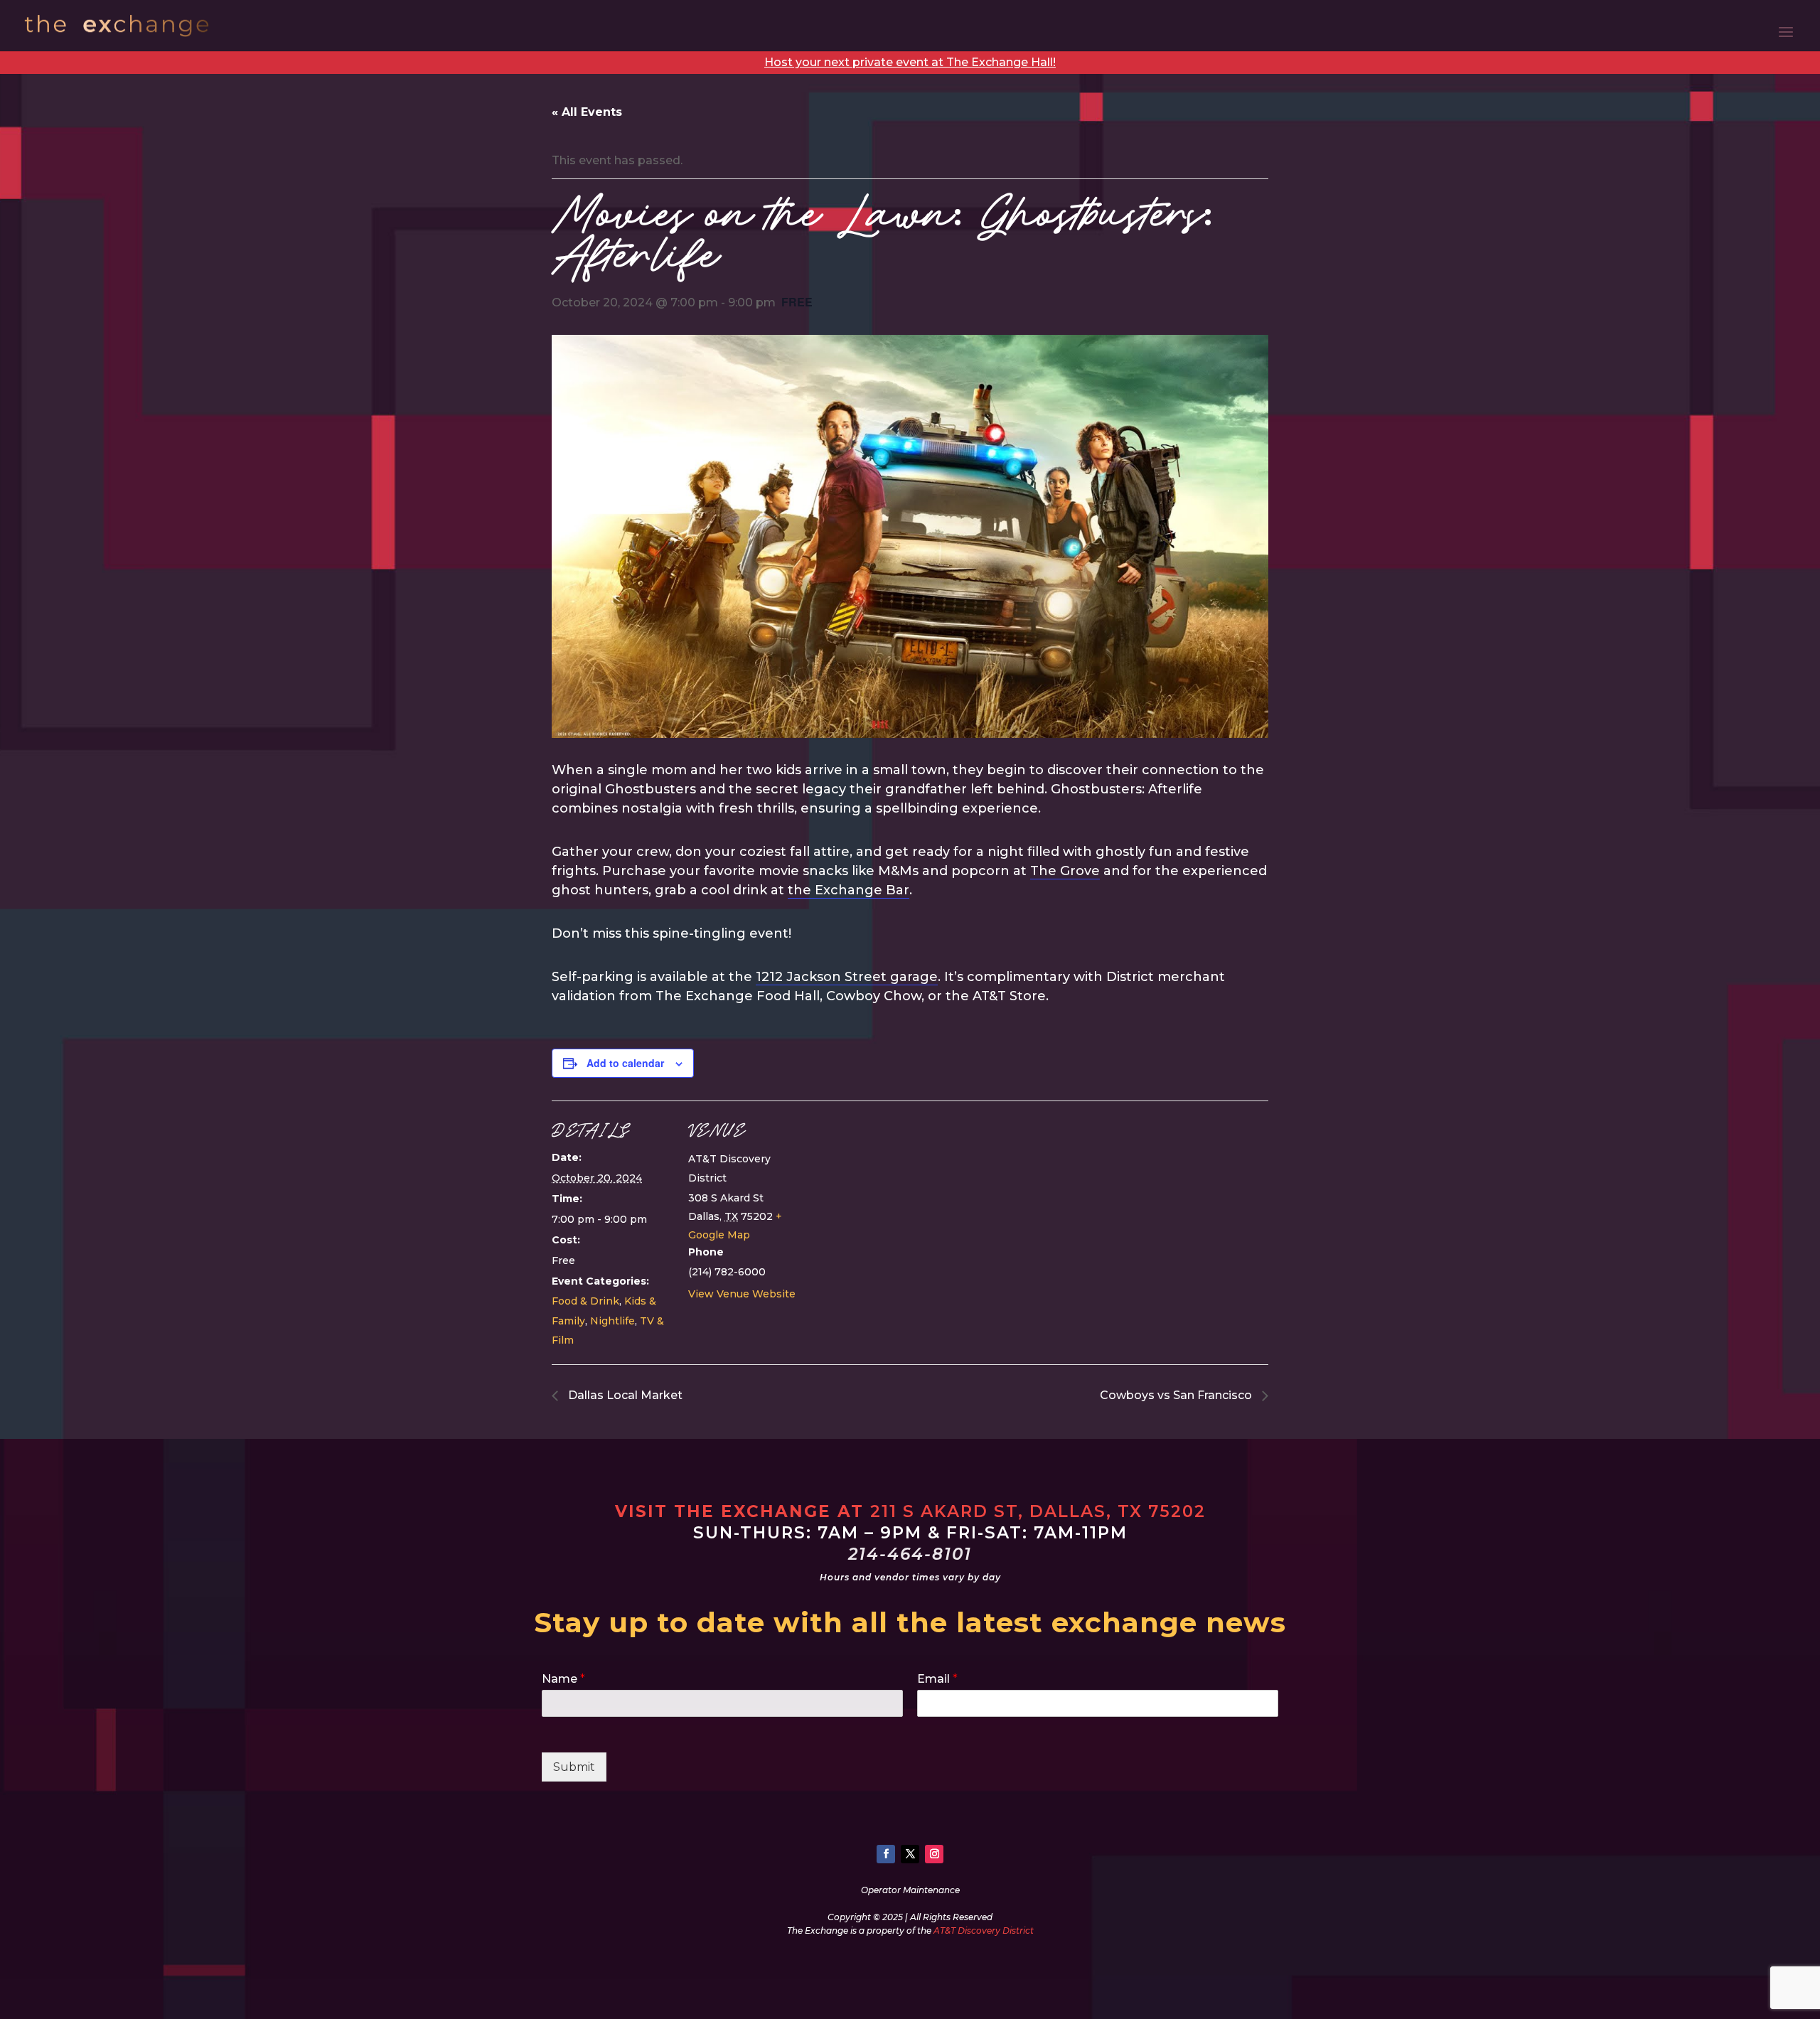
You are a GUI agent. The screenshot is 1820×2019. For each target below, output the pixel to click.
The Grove (1065, 871)
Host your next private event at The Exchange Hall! (910, 62)
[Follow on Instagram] (934, 1854)
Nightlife (612, 1321)
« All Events (587, 112)
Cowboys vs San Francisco (1177, 1395)
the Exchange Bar (849, 890)
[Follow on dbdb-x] (910, 1854)
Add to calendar (625, 1063)
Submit (574, 1767)
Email (937, 1679)
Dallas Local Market (624, 1395)
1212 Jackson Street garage (847, 977)
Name (563, 1679)
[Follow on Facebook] (886, 1854)
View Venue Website (742, 1294)
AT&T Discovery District (984, 1930)
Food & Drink (585, 1301)
